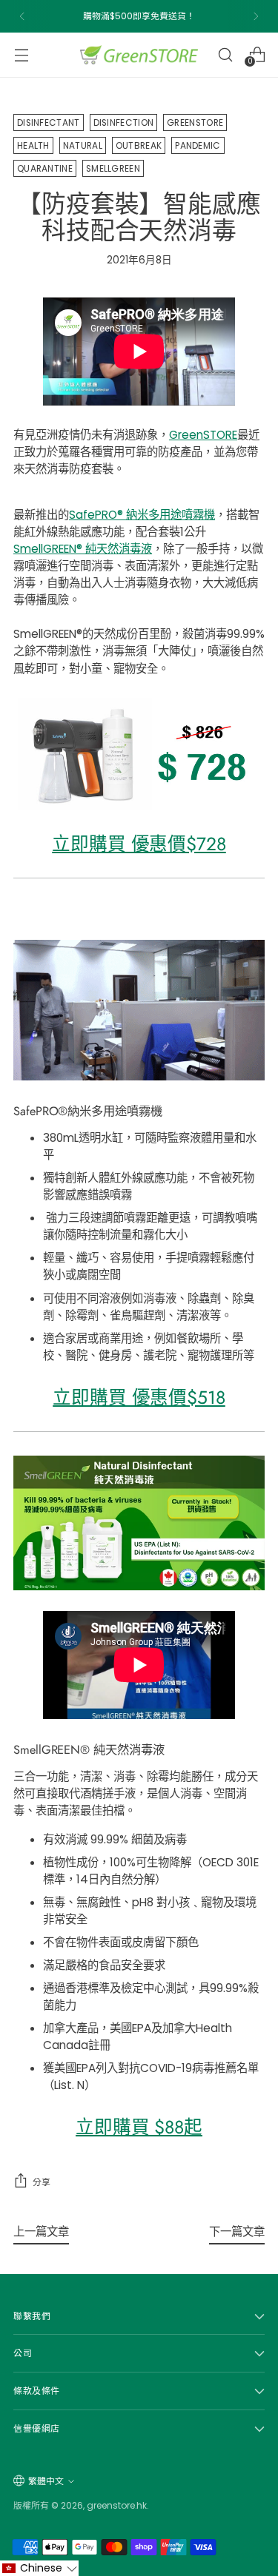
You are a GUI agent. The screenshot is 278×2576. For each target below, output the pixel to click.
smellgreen (113, 168)
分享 (42, 2182)
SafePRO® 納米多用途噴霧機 (142, 515)
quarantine (45, 168)
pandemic (198, 145)
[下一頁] (256, 16)
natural (83, 145)
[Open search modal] (225, 54)
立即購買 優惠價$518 (139, 1398)
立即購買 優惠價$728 (139, 844)
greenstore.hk (117, 2505)
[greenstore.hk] (139, 55)
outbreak (139, 145)
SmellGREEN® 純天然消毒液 (83, 549)
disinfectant (49, 122)
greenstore (195, 122)
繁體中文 (46, 2481)
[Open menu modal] (21, 54)
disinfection (124, 122)
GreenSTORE (203, 435)
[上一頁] (22, 16)
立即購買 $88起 (139, 2127)
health (33, 145)
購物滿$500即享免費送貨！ (139, 16)
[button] (39, 2568)
